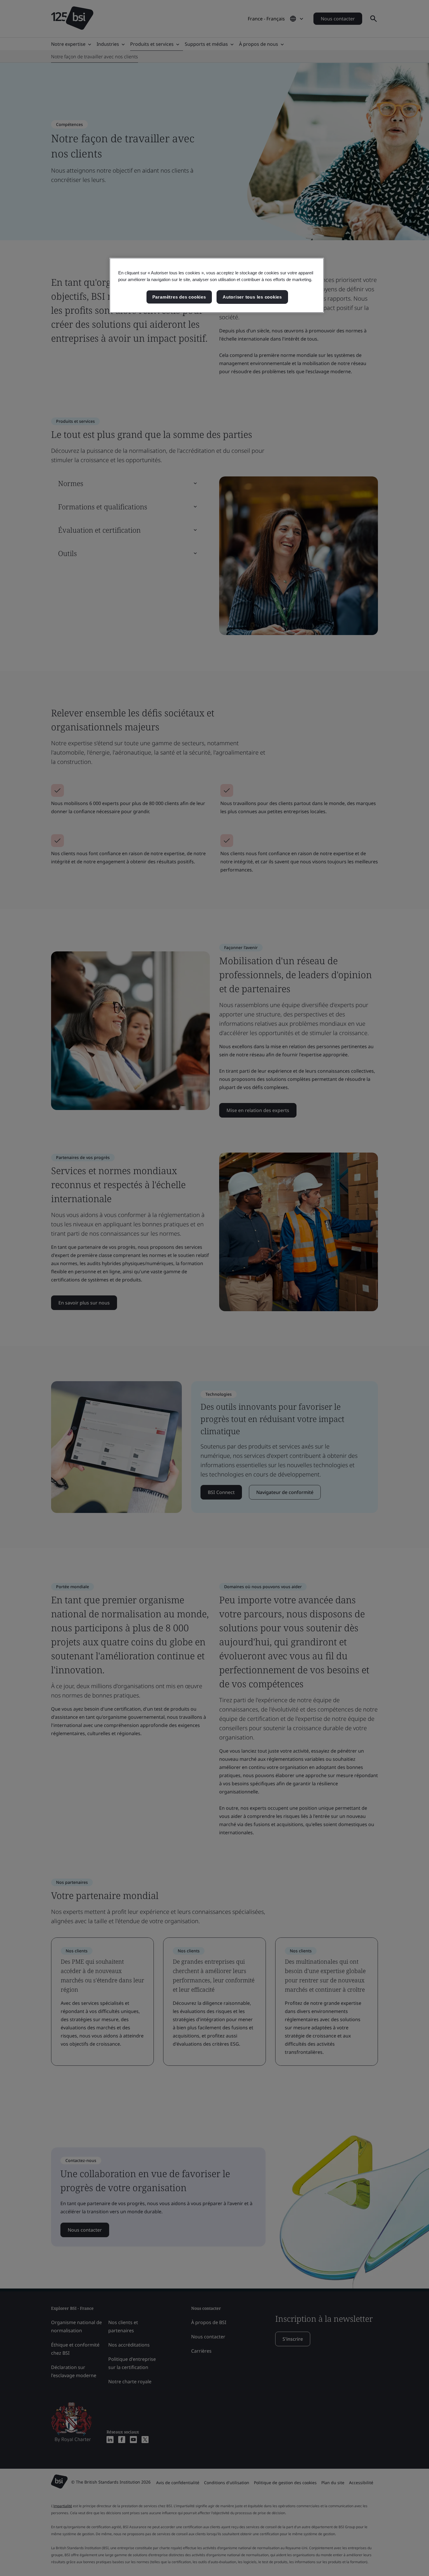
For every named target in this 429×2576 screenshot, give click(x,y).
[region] (217, 285)
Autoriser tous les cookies (252, 297)
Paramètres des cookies (179, 297)
